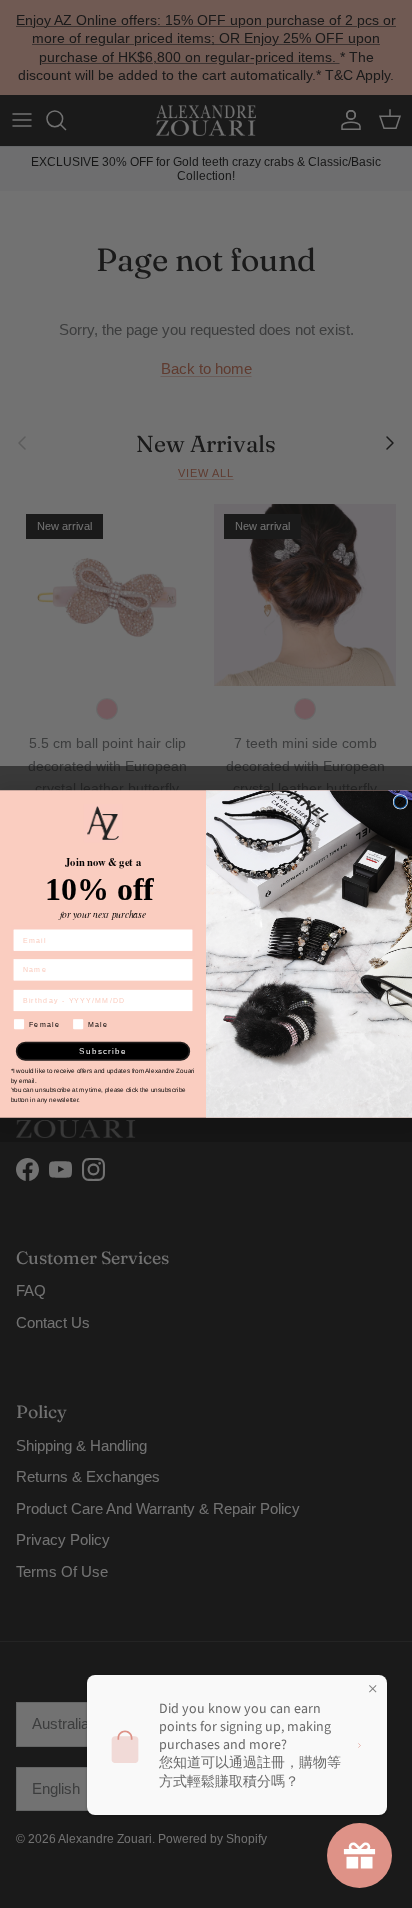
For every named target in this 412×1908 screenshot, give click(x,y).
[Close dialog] (400, 802)
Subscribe (103, 1050)
